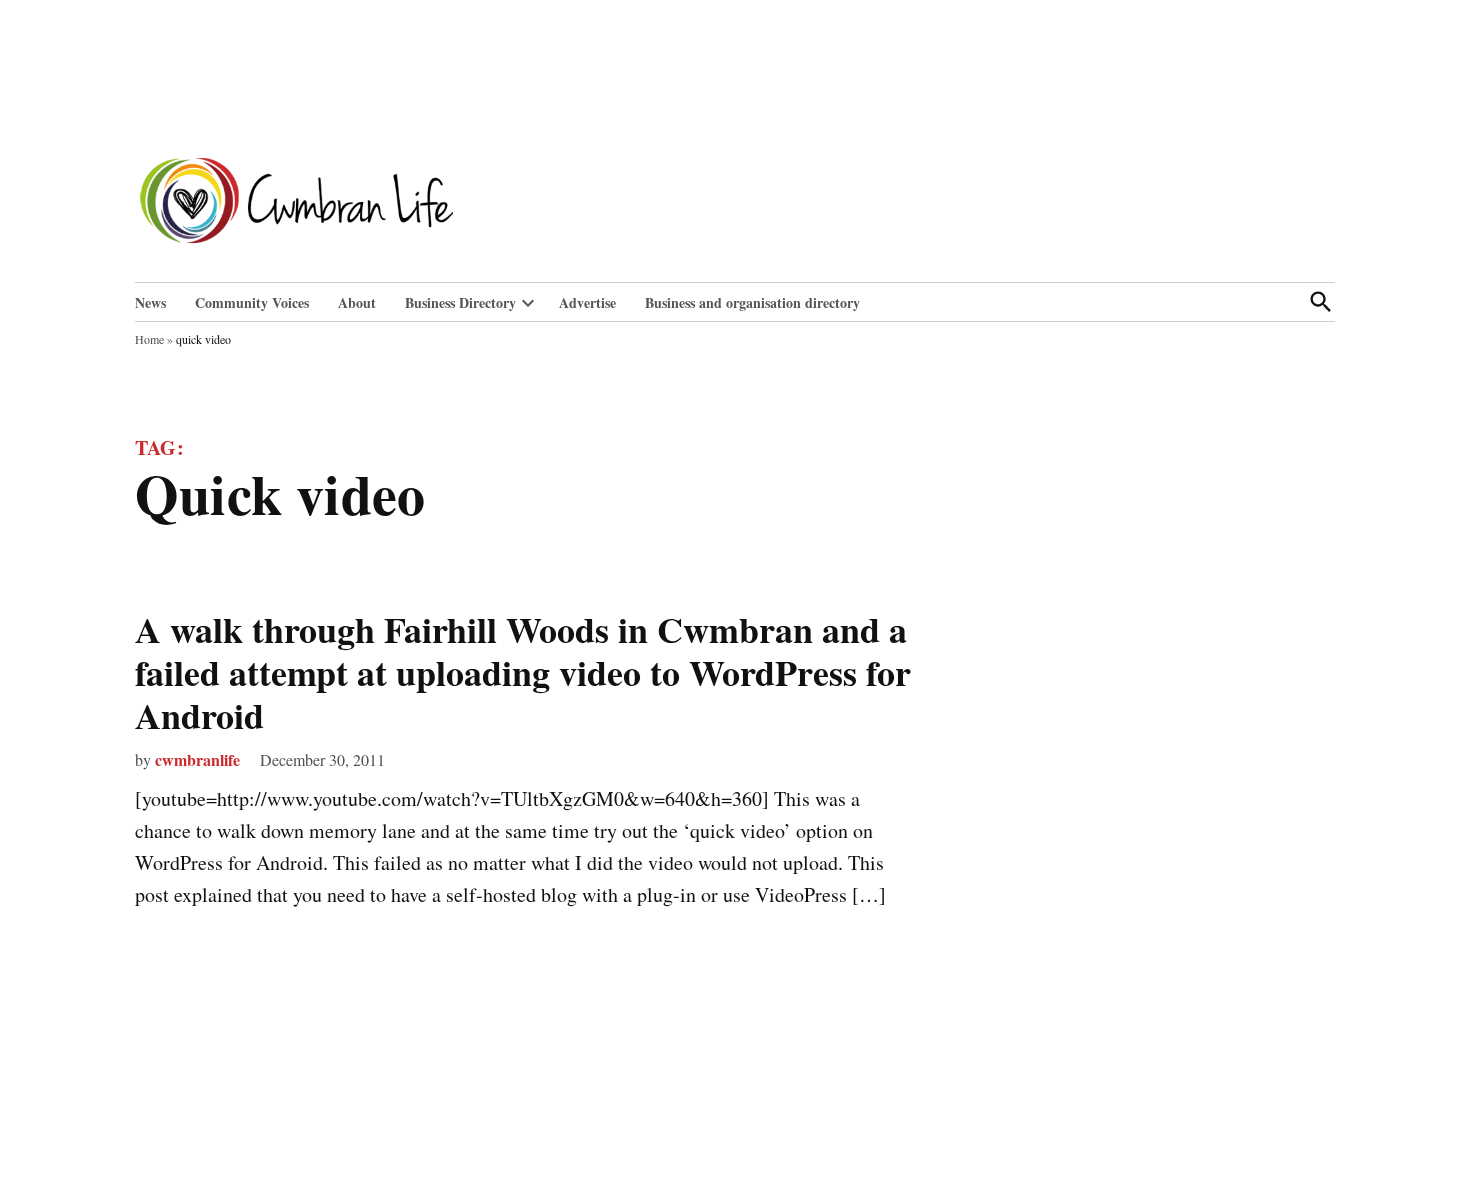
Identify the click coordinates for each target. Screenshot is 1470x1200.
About (357, 302)
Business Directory (460, 302)
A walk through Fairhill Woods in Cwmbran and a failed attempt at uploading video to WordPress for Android (523, 672)
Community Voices (252, 302)
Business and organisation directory (752, 302)
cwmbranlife (197, 759)
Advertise (587, 302)
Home (149, 339)
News (150, 302)
